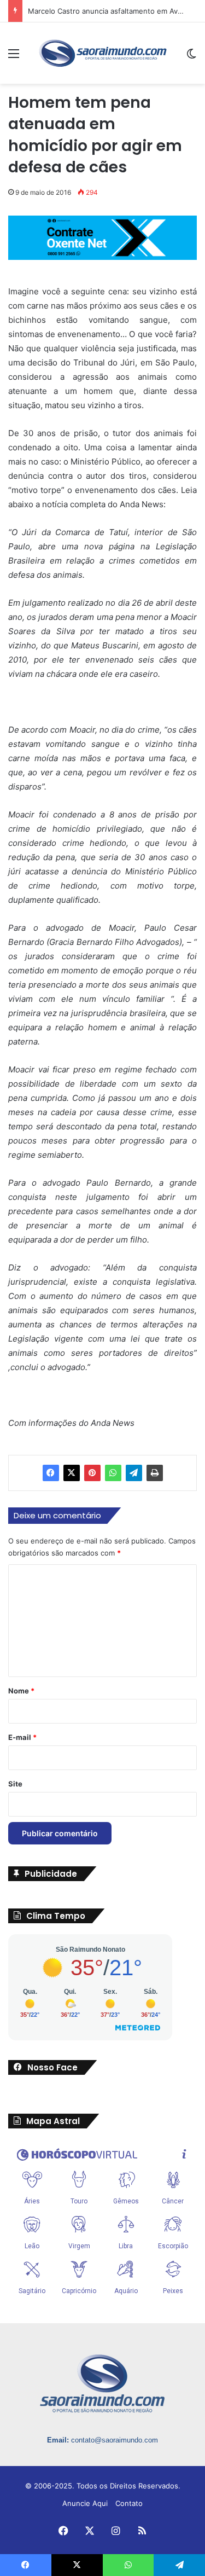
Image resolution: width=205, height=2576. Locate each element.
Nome (21, 1691)
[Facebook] (51, 1473)
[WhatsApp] (113, 1473)
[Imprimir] (155, 1473)
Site (15, 1784)
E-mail (22, 1737)
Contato (129, 2503)
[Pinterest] (92, 1473)
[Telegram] (134, 1473)
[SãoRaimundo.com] (103, 53)
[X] (72, 1473)
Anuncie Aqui (85, 2503)
